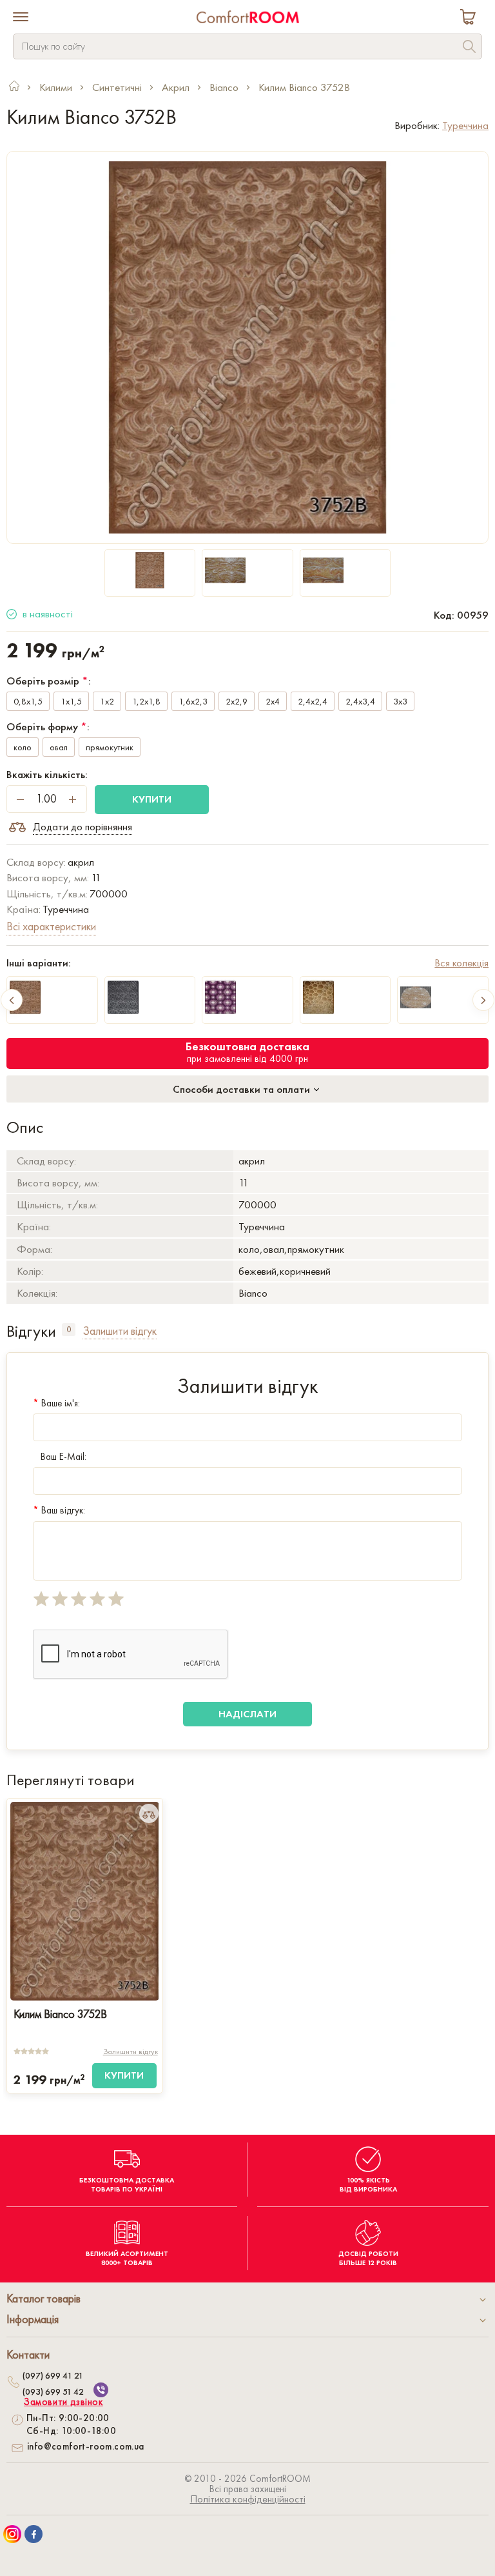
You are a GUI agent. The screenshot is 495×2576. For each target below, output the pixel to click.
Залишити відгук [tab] (120, 1331)
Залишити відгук (131, 2052)
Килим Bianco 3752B (60, 2014)
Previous (12, 1000)
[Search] (469, 48)
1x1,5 (71, 701)
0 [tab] (69, 1329)
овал (59, 747)
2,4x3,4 (360, 701)
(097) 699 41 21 (53, 2375)
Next (483, 1000)
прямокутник (110, 747)
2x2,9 (237, 701)
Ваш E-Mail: (63, 1457)
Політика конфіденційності (248, 2499)
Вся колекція (461, 963)
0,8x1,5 (28, 701)
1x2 (107, 701)
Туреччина (465, 125)
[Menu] (21, 18)
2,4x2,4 (313, 701)
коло (23, 747)
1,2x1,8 (146, 701)
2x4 (273, 701)
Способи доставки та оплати (243, 1089)
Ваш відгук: (59, 1510)
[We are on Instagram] (12, 2534)
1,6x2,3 (193, 701)
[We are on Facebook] (34, 2534)
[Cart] (471, 18)
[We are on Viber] (101, 2390)
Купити (152, 799)
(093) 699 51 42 (53, 2391)
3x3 (400, 701)
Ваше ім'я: (56, 1403)
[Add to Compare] (149, 1813)
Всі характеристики (51, 926)
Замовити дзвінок (63, 2402)
